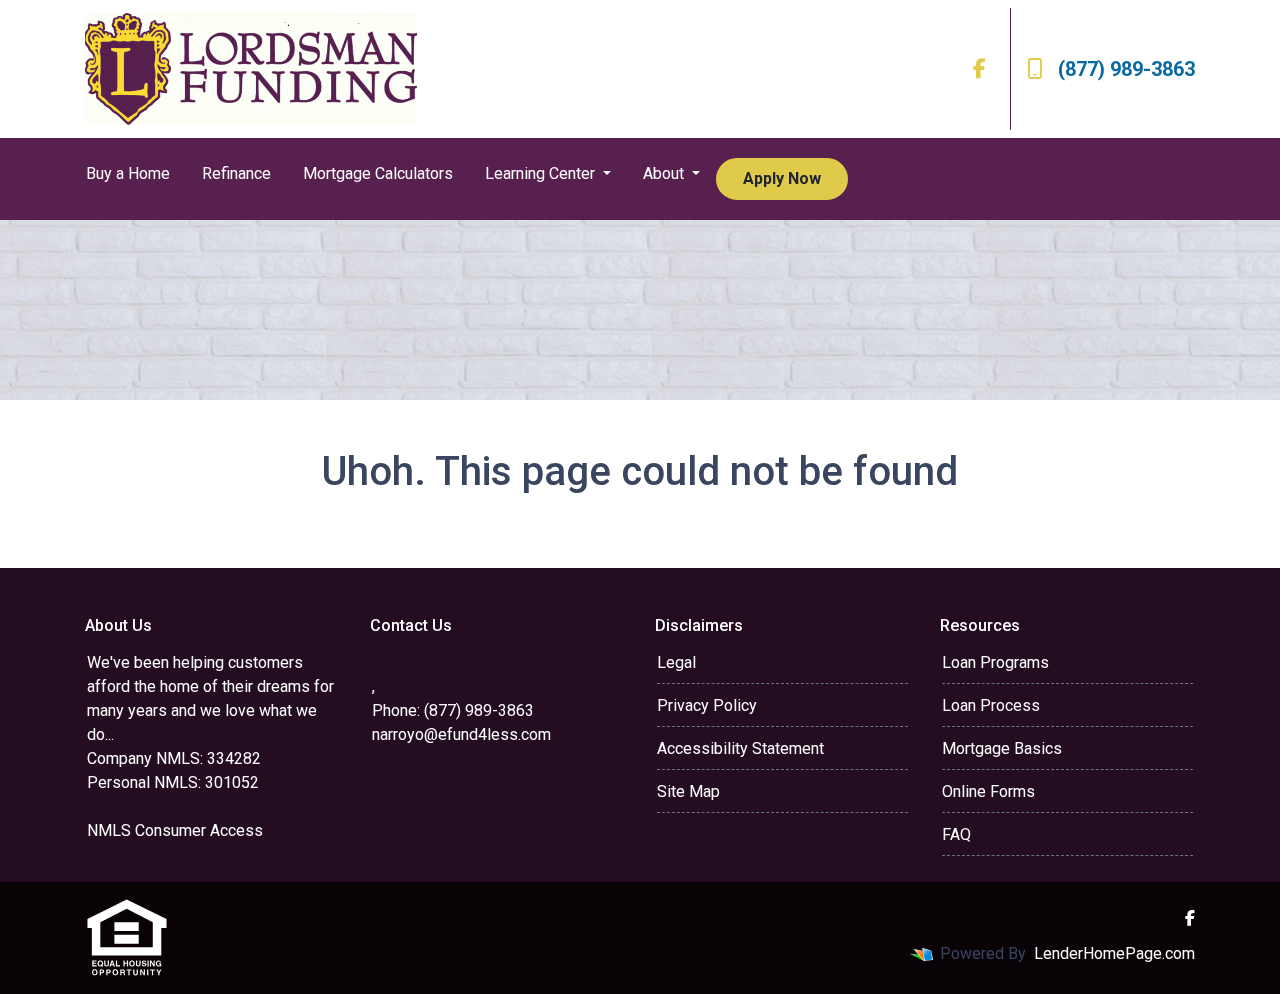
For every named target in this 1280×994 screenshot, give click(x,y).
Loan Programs (995, 662)
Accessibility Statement (740, 748)
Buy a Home (128, 173)
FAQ (956, 834)
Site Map (688, 791)
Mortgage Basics (1002, 748)
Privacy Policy (707, 705)
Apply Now (782, 178)
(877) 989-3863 (1126, 69)
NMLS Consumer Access (175, 830)
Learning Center (542, 173)
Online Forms (988, 791)
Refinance (236, 173)
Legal (676, 662)
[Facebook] (979, 69)
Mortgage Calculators (378, 173)
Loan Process (991, 705)
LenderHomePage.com (1114, 953)
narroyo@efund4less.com (461, 734)
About (665, 173)
